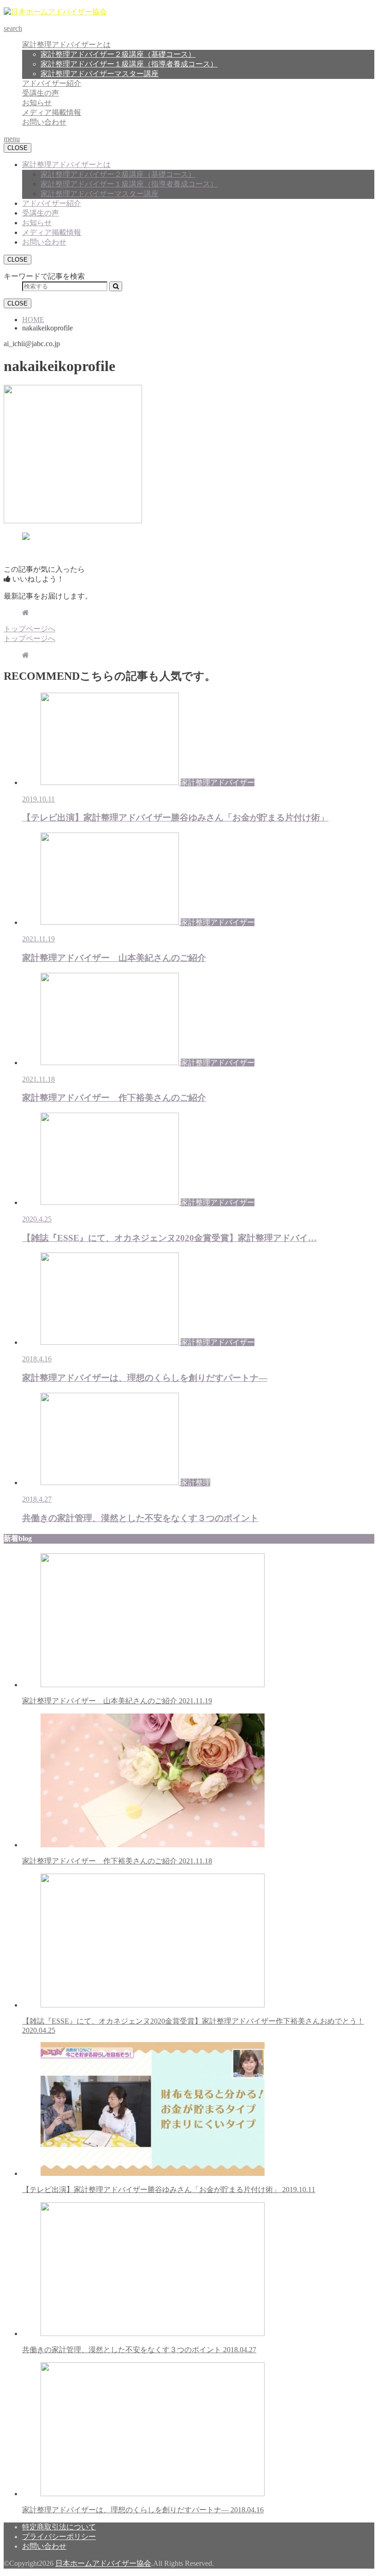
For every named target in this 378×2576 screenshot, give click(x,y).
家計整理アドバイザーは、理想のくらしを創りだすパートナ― (143, 2510)
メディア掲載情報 (52, 112)
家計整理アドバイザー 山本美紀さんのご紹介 (117, 1701)
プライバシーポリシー (59, 2537)
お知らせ (37, 103)
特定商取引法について (59, 2527)
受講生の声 (41, 93)
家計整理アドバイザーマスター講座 (100, 74)
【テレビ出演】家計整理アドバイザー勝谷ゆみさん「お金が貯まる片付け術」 (169, 2190)
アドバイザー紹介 (52, 83)
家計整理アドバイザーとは (66, 45)
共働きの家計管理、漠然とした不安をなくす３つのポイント (139, 2350)
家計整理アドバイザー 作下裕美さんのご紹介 (117, 1861)
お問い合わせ (44, 122)
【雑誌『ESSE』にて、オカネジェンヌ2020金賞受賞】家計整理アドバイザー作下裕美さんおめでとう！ (193, 2026)
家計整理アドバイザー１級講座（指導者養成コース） (129, 64)
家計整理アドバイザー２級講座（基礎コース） (118, 54)
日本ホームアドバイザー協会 (103, 2563)
